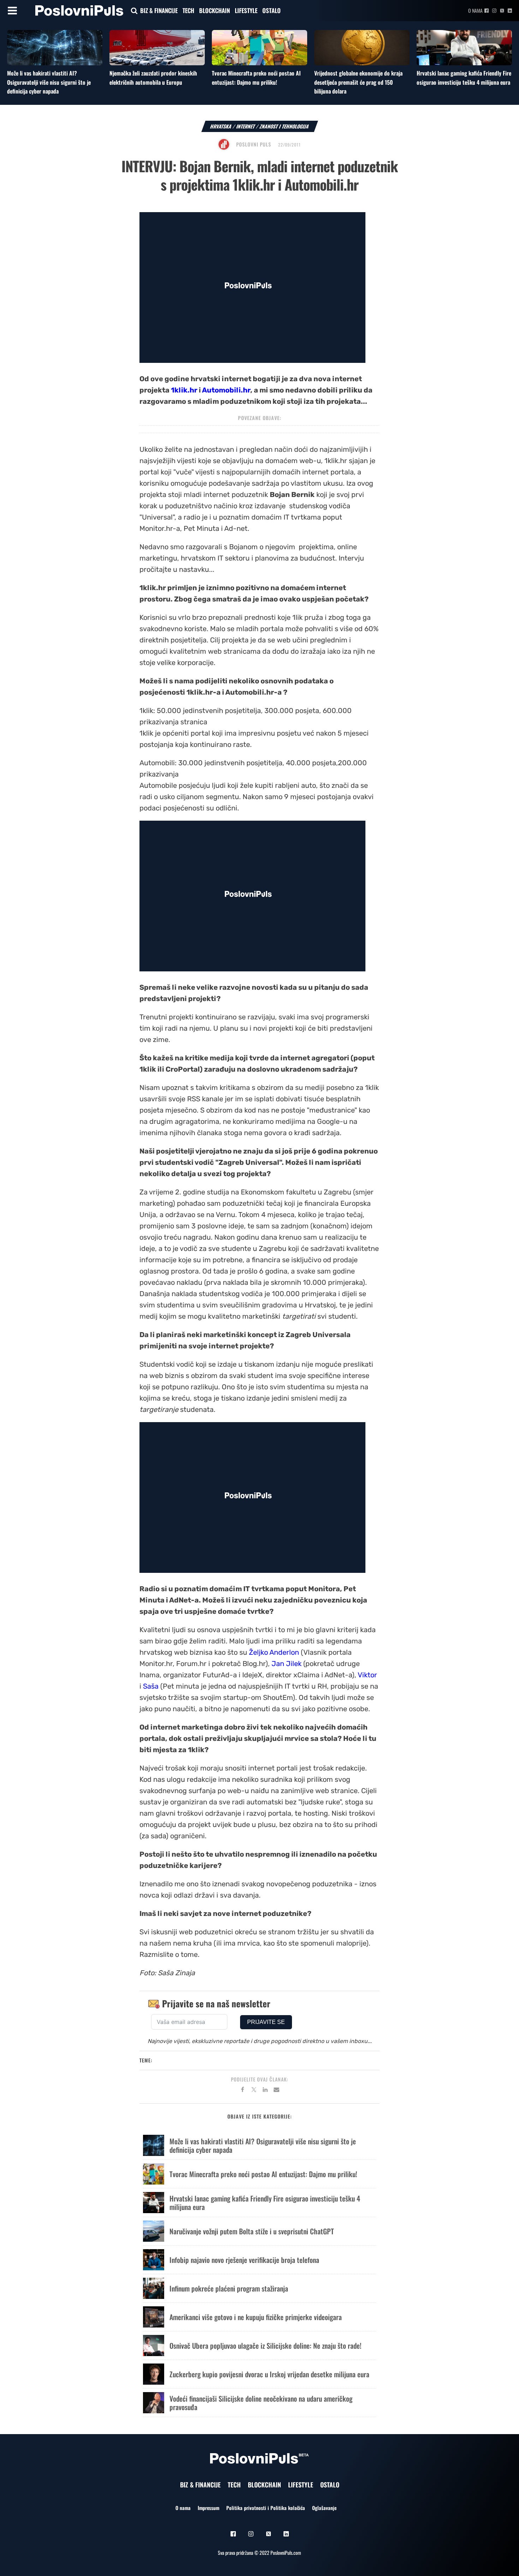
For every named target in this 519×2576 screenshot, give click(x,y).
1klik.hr (184, 390)
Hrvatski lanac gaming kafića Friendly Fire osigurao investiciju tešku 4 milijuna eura (464, 78)
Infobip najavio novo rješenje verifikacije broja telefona (244, 2260)
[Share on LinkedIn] (265, 2091)
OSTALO (272, 10)
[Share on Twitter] (254, 2091)
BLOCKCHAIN (214, 10)
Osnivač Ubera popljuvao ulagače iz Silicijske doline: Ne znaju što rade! (266, 2346)
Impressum (208, 2508)
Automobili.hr (226, 390)
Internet (246, 126)
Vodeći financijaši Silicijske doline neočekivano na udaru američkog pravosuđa (261, 2403)
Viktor (367, 1675)
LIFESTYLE (246, 10)
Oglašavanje (324, 2508)
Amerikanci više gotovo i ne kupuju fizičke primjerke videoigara (256, 2317)
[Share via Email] (276, 2091)
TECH (188, 10)
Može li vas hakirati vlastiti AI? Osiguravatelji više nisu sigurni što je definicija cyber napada (49, 82)
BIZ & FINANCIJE (159, 10)
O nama (475, 10)
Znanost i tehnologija (284, 126)
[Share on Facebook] (243, 2091)
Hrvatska (221, 126)
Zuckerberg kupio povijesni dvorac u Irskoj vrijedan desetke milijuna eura (269, 2374)
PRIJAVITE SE (266, 2022)
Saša (151, 1686)
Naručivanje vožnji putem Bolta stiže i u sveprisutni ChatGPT (252, 2231)
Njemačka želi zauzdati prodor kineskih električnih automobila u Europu (153, 78)
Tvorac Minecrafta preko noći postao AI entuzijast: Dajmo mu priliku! (256, 78)
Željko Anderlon (274, 1652)
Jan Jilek (287, 1664)
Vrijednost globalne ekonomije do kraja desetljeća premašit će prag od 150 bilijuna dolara (358, 82)
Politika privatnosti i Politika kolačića (266, 2508)
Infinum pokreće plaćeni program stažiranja (229, 2288)
